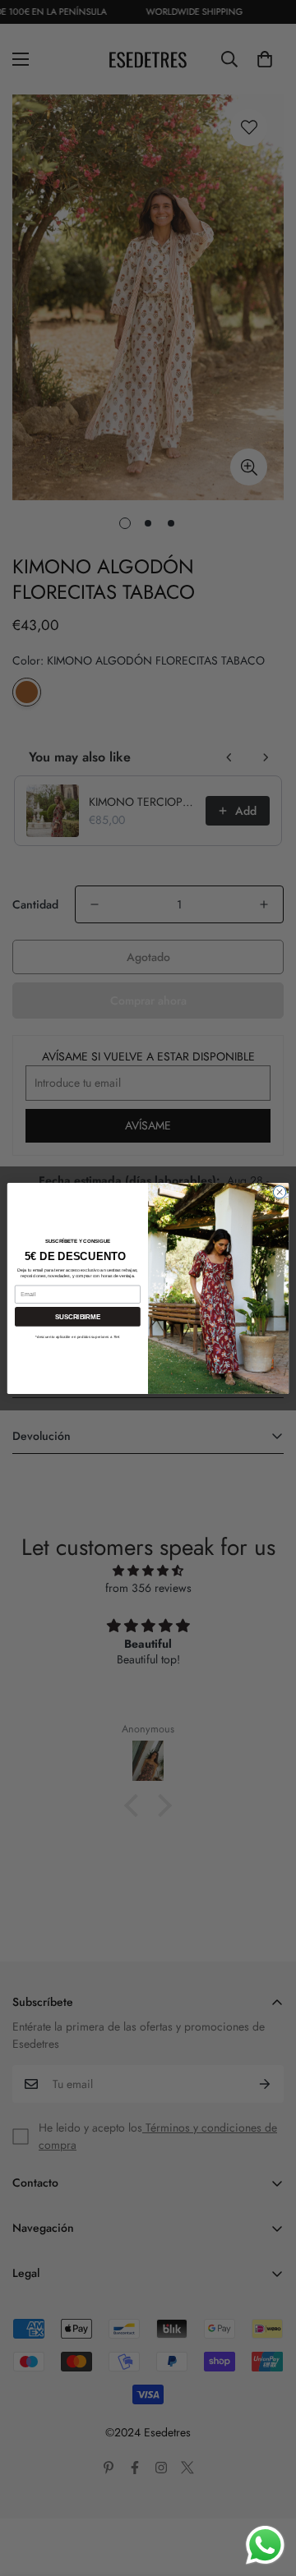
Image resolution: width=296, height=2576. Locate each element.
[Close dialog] (279, 1191)
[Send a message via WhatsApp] (265, 2545)
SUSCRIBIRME (78, 1316)
